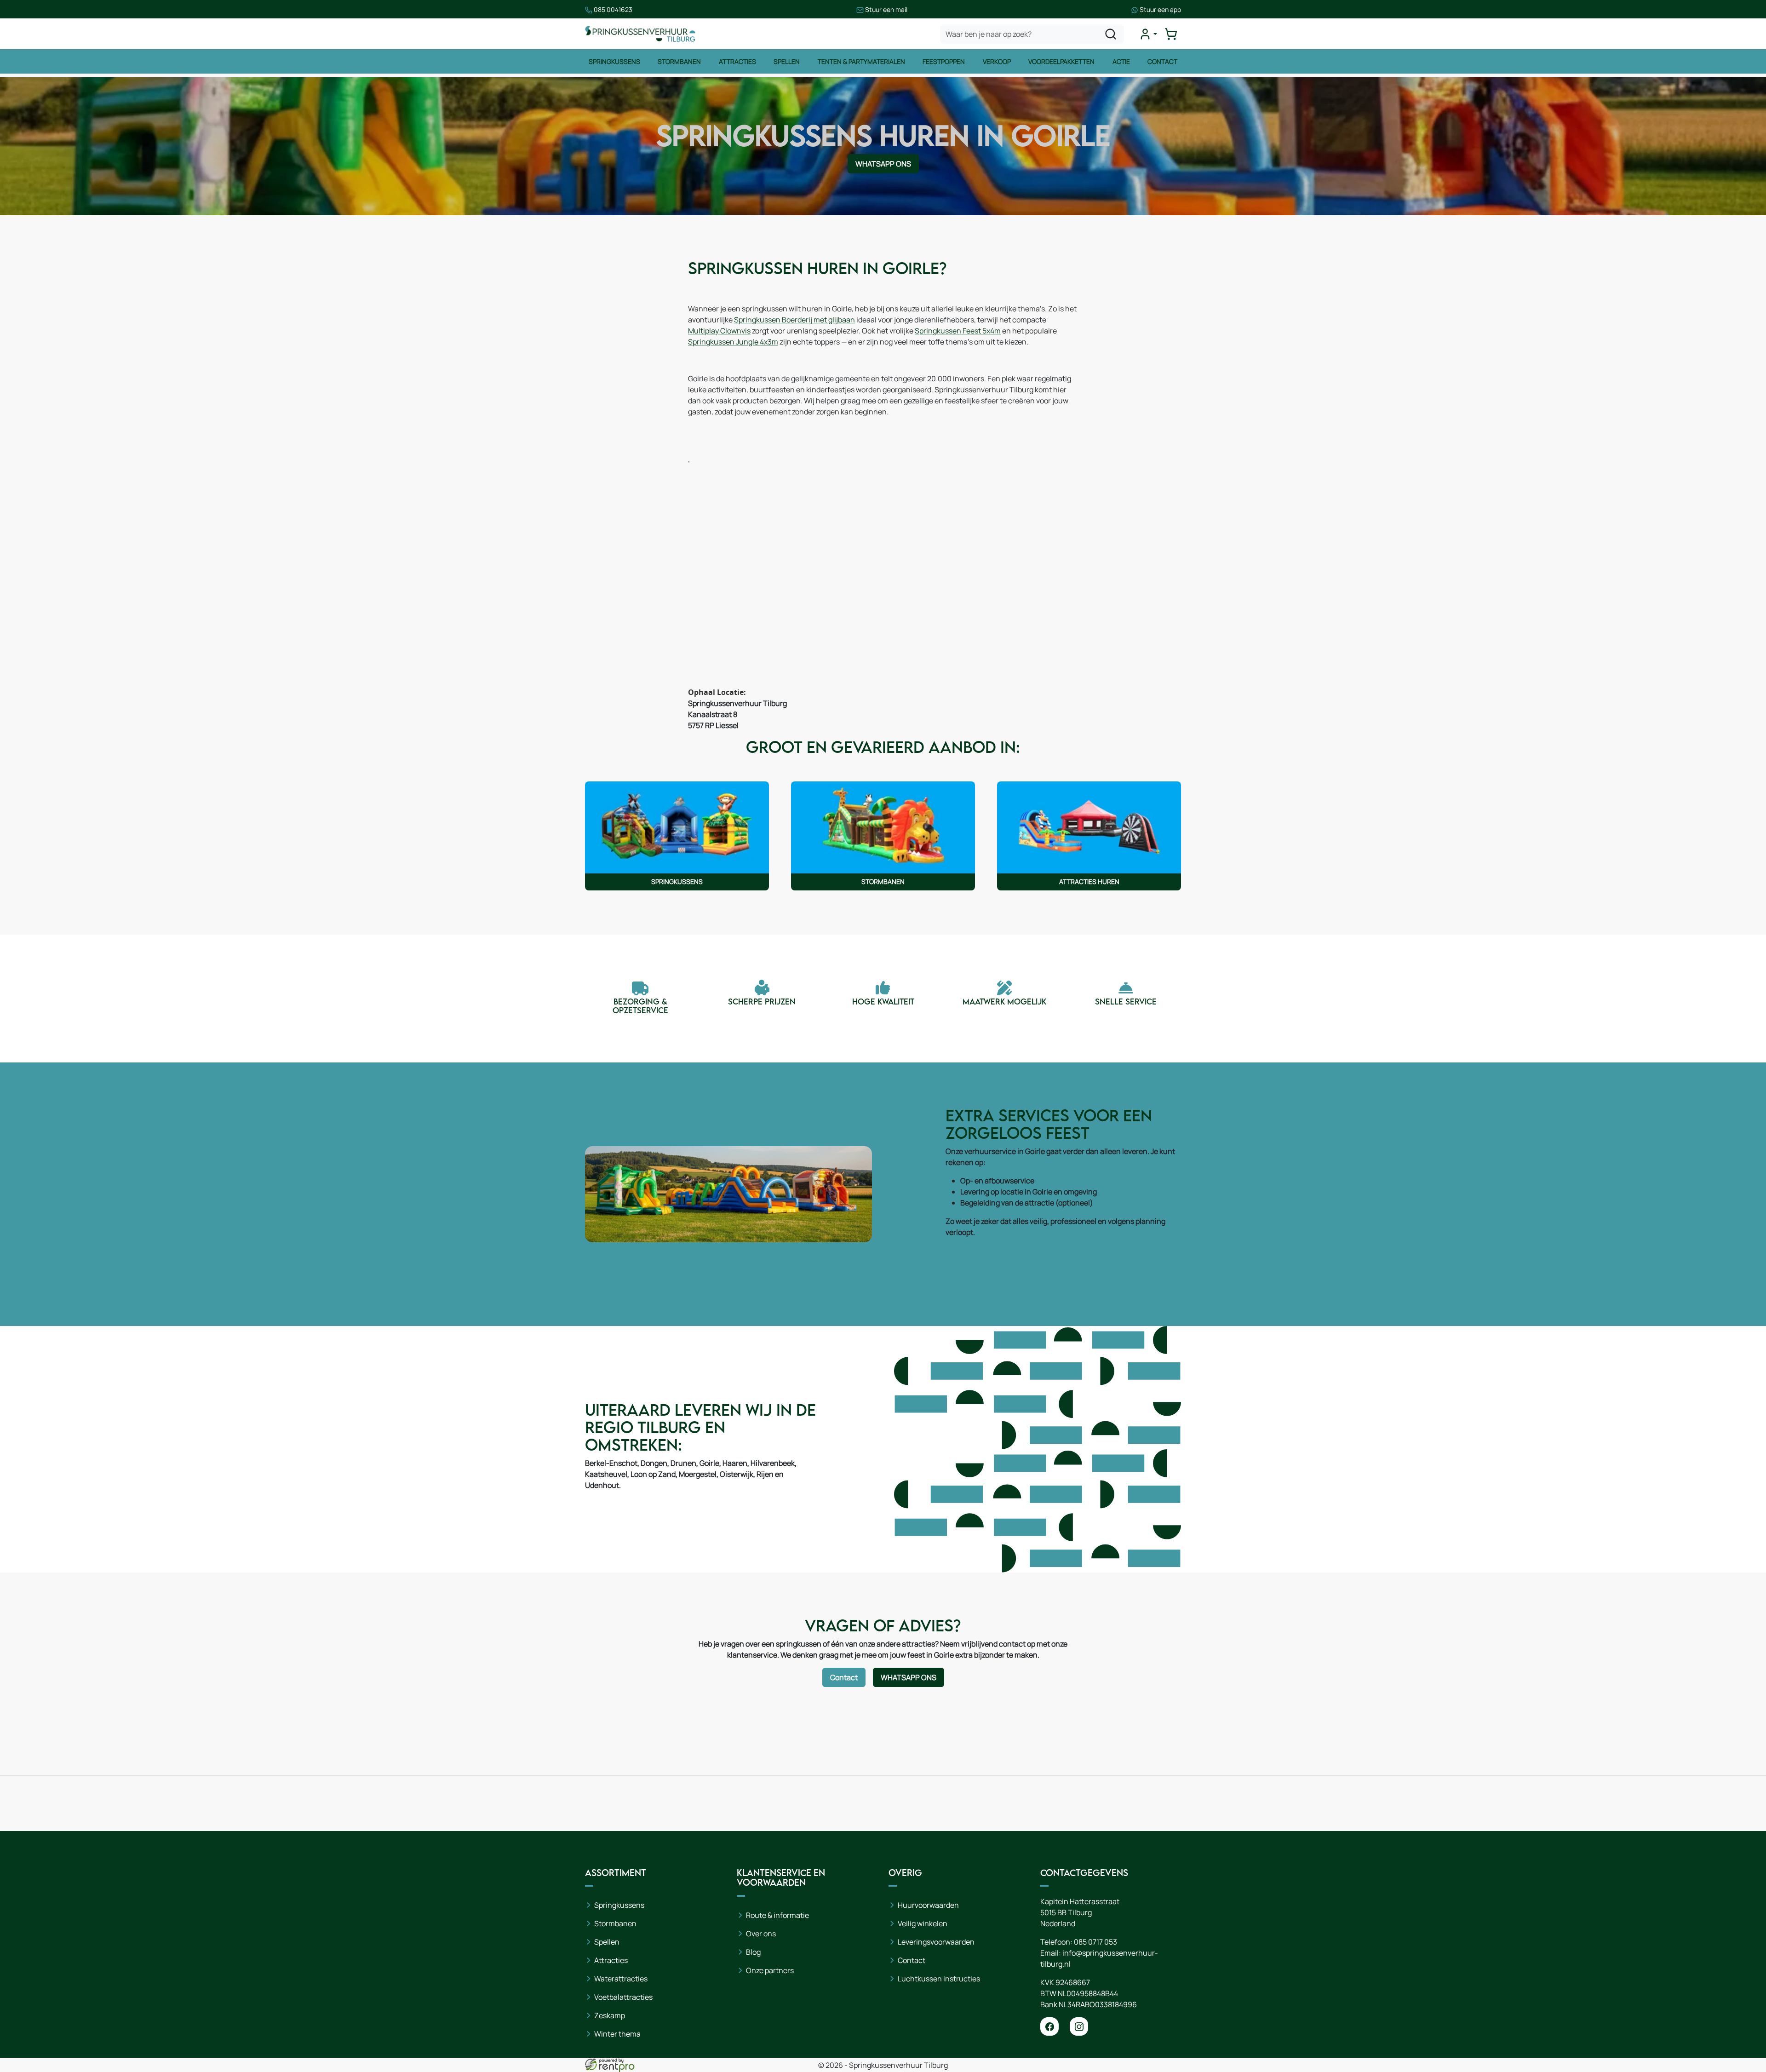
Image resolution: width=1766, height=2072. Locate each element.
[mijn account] (1148, 34)
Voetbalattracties (623, 1997)
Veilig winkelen (923, 1923)
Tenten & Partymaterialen (861, 61)
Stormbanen (679, 61)
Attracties (737, 61)
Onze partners (770, 1970)
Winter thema (617, 2034)
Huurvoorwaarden (928, 1905)
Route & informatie (777, 1915)
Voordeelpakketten (1061, 61)
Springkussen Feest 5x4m (958, 331)
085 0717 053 (1095, 1942)
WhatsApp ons (883, 164)
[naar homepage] (640, 34)
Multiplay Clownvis (719, 331)
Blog (753, 1952)
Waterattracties (621, 1979)
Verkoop (997, 61)
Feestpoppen (944, 61)
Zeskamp (610, 2015)
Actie (1121, 61)
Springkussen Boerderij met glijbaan (794, 320)
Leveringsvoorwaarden (936, 1942)
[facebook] (1049, 2026)
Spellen (787, 61)
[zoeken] (1111, 34)
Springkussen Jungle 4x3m (733, 342)
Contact (1162, 61)
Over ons (761, 1934)
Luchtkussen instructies (939, 1979)
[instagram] (1079, 2026)
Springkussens (614, 61)
